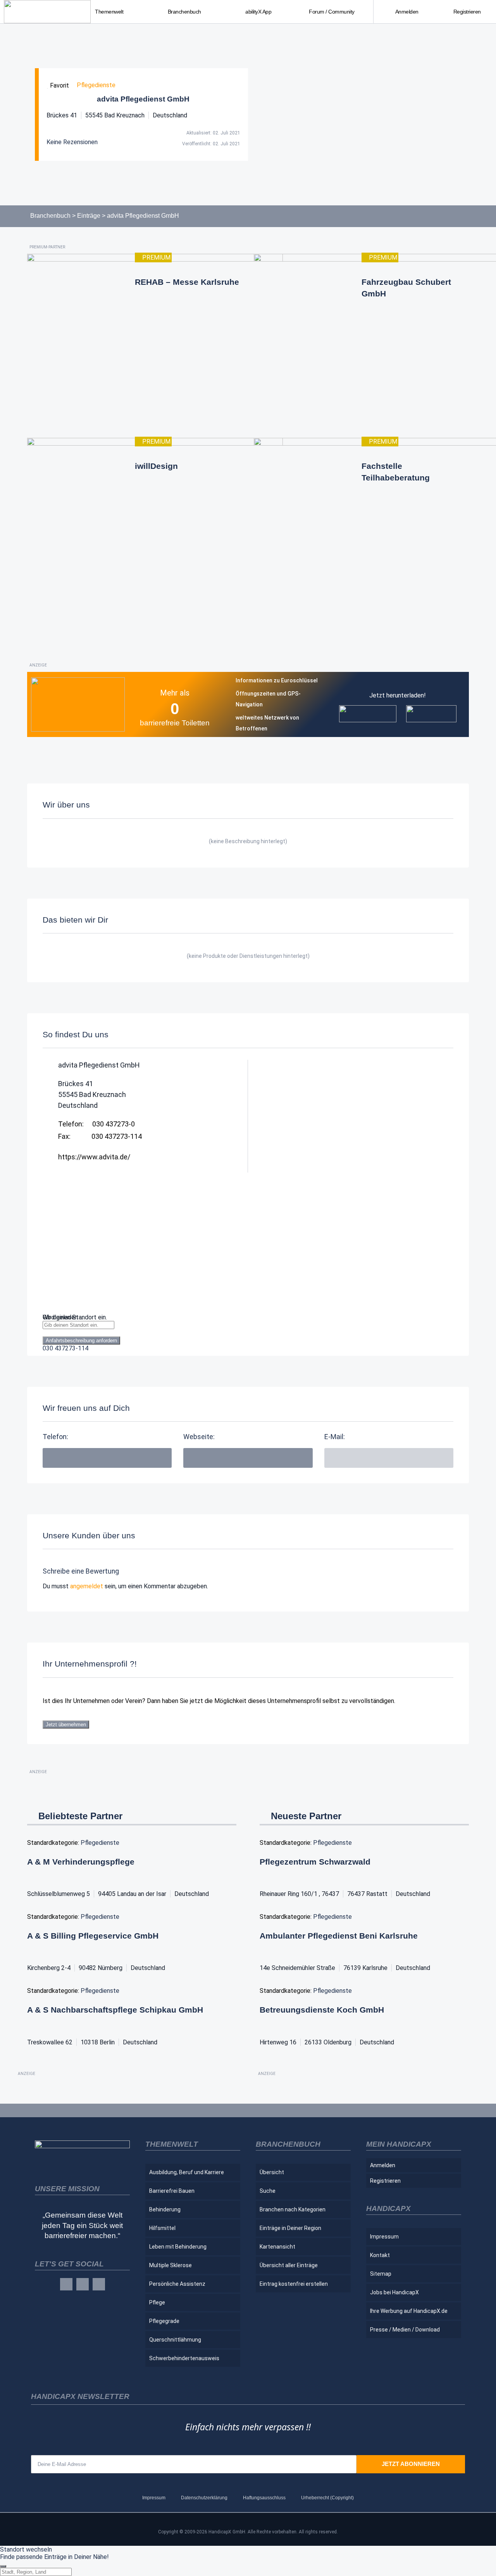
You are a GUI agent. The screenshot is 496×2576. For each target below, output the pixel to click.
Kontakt (380, 2255)
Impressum (384, 2237)
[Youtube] (99, 2284)
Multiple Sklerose (170, 2265)
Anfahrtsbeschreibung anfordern (81, 1341)
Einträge (89, 216)
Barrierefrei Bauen (172, 2191)
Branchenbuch (50, 216)
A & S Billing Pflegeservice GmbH (93, 1936)
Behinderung (165, 2209)
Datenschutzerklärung (204, 2498)
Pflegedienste (96, 85)
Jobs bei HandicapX (394, 2292)
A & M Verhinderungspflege (81, 1862)
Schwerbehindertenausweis (184, 2358)
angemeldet (87, 1586)
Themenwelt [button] (109, 12)
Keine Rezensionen (72, 142)
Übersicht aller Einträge (289, 2265)
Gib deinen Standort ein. (75, 1317)
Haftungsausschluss (264, 2498)
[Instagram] (83, 2284)
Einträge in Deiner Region (290, 2228)
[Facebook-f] (66, 2284)
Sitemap (381, 2274)
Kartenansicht (277, 2247)
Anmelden (407, 12)
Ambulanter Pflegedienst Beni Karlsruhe (339, 1936)
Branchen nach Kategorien (293, 2209)
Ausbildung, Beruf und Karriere (187, 2172)
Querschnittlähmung (175, 2340)
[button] (389, 1458)
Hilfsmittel (162, 2228)
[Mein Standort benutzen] (248, 1333)
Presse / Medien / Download (405, 2330)
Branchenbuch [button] (184, 12)
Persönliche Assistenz (177, 2284)
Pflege (157, 2302)
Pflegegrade (164, 2321)
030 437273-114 (65, 1348)
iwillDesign (156, 466)
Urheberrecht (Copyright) (327, 2498)
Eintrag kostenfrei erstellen (294, 2284)
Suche (268, 2191)
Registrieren (467, 12)
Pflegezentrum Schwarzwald (315, 1862)
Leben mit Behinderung (178, 2247)
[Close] (3, 2566)
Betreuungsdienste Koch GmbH (322, 2010)
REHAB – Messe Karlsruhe (187, 282)
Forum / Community (332, 12)
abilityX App (258, 12)
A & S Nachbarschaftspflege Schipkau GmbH (115, 2010)
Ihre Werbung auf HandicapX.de (409, 2311)
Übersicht (272, 2172)
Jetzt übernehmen (66, 1725)
